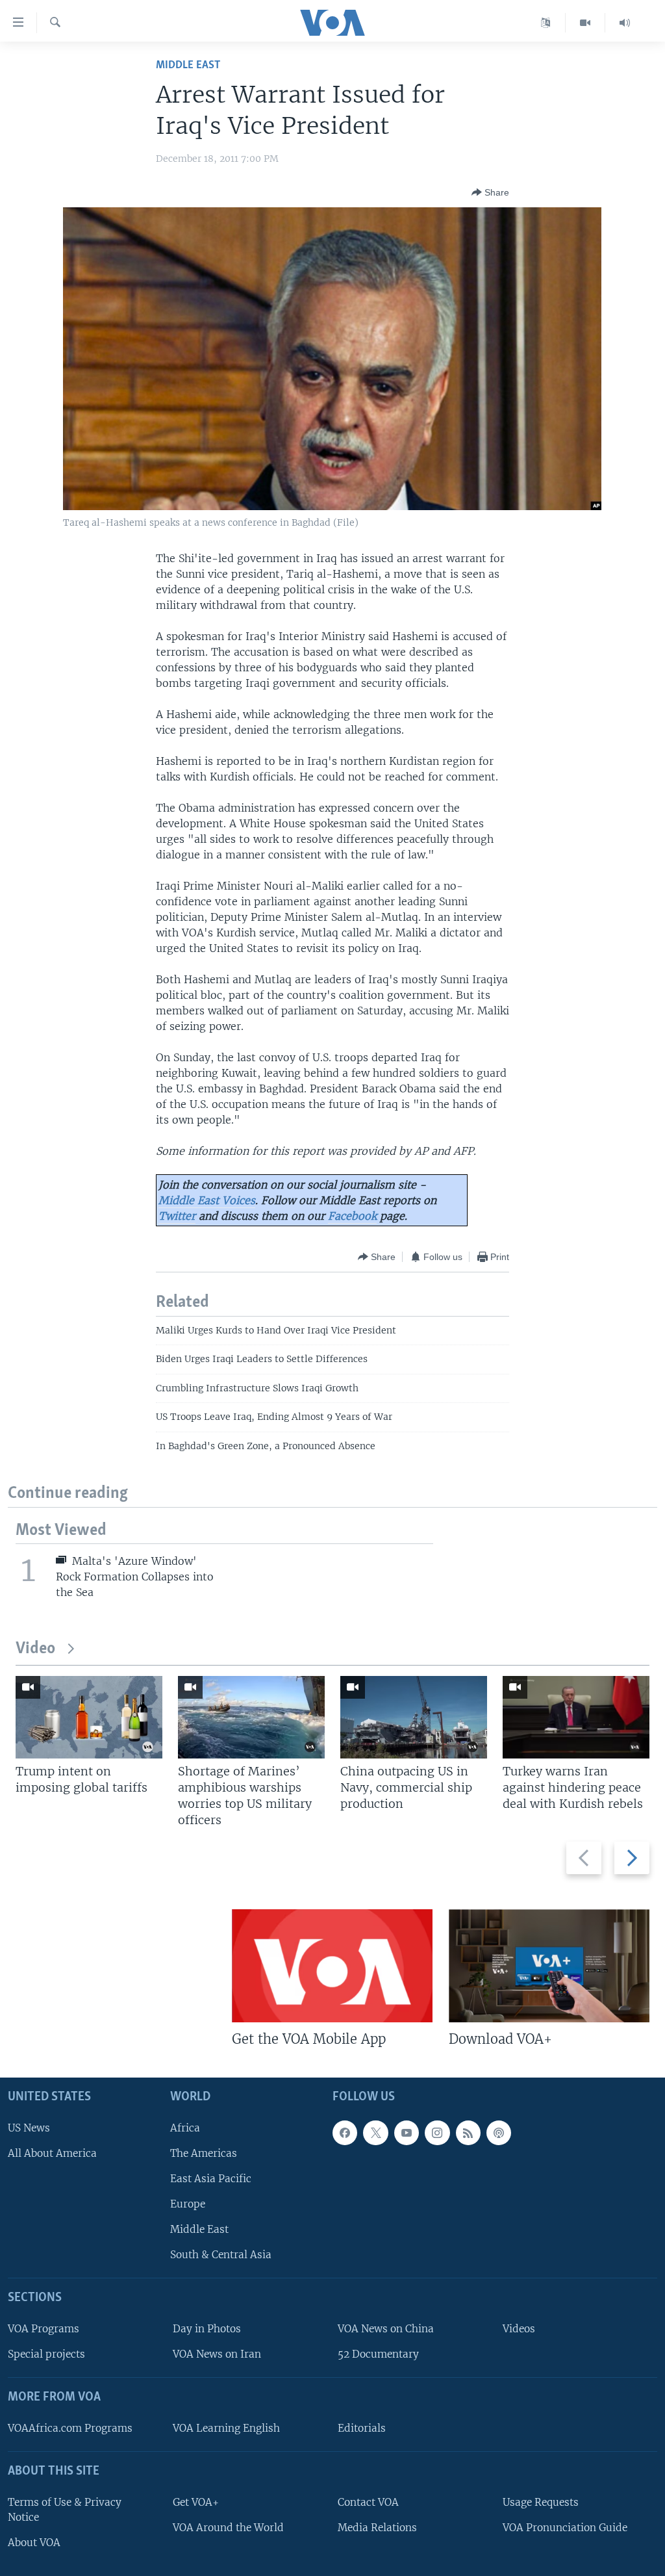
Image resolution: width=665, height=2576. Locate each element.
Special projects (46, 2354)
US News (29, 2128)
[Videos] (585, 23)
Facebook (352, 1216)
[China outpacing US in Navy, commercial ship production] (414, 1717)
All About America (52, 2153)
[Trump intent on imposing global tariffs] (89, 1717)
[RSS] (468, 2133)
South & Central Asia (221, 2255)
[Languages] (546, 23)
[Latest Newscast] (625, 23)
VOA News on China (386, 2329)
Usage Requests (541, 2502)
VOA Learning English (226, 2428)
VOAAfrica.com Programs (70, 2428)
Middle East (188, 65)
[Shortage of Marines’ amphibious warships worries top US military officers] (251, 1717)
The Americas (204, 2153)
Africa (185, 2128)
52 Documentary (378, 2354)
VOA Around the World (228, 2528)
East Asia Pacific (211, 2179)
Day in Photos (207, 2329)
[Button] (490, 192)
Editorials (362, 2428)
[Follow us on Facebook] (345, 2133)
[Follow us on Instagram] (437, 2133)
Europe (188, 2204)
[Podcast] (499, 2133)
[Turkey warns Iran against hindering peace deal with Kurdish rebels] (576, 1717)
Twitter (177, 1216)
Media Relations (377, 2528)
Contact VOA (368, 2502)
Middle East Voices (207, 1200)
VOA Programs (44, 2329)
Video (35, 1649)
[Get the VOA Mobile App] (332, 1966)
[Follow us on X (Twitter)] (375, 2133)
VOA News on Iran (217, 2354)
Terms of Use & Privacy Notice (65, 2510)
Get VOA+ (196, 2502)
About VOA (34, 2543)
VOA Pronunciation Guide (565, 2528)
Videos (519, 2329)
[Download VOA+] (549, 1966)
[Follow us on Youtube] (407, 2133)
